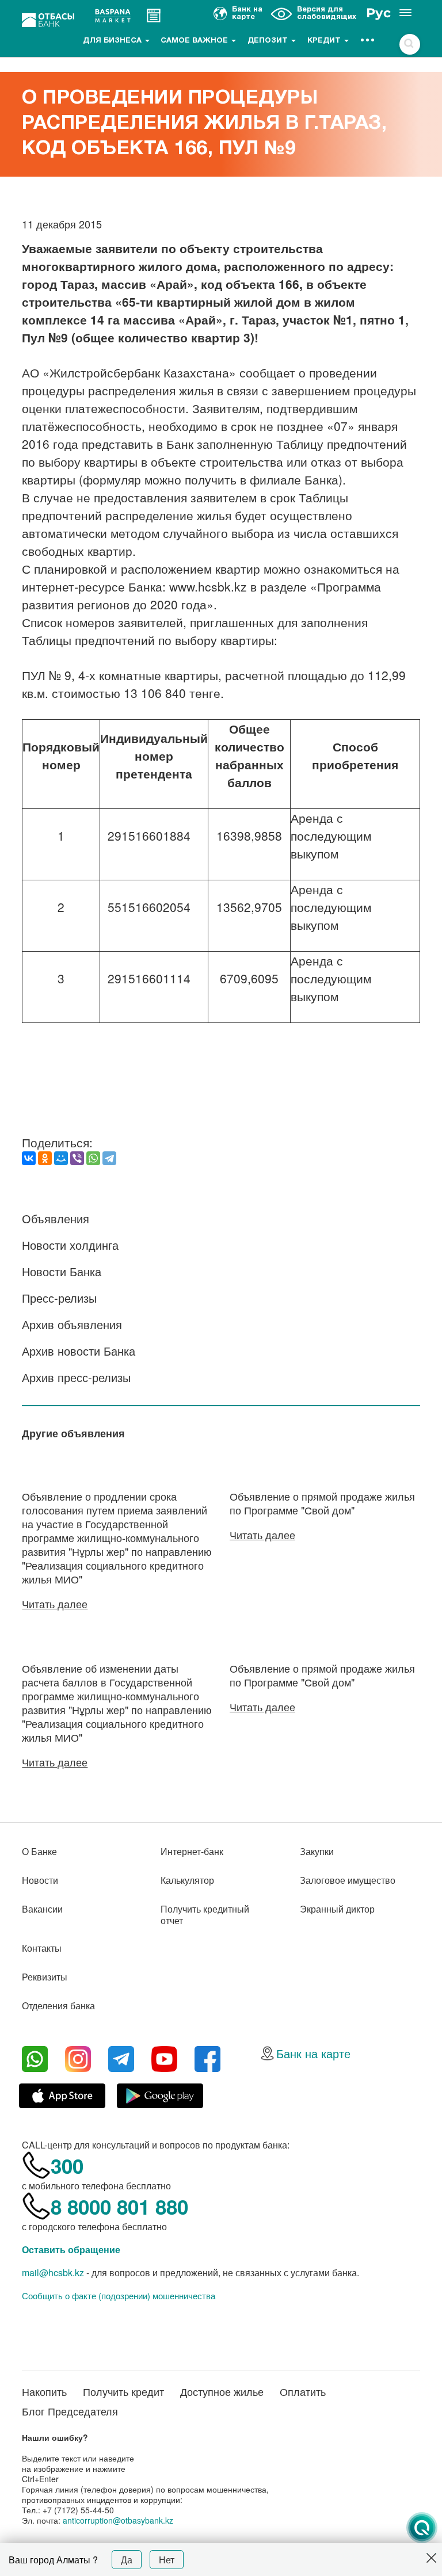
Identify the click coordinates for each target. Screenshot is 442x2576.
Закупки (317, 1851)
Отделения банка (58, 2006)
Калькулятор (187, 1880)
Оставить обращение (71, 2249)
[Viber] (77, 1158)
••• (368, 41)
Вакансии (42, 1909)
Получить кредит (123, 2391)
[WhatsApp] (93, 1158)
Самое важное (195, 41)
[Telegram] (109, 1158)
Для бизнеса (113, 41)
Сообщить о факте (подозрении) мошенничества (119, 2296)
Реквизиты (45, 1977)
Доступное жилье (222, 2391)
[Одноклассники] (45, 1158)
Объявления (56, 1218)
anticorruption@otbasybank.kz (118, 2520)
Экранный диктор (337, 1909)
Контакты (42, 1948)
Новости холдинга (70, 1245)
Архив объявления (72, 1324)
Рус (378, 13)
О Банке (39, 1851)
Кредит (325, 41)
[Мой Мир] (61, 1158)
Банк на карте (313, 2053)
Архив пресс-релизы (76, 1377)
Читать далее (55, 1604)
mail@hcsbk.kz (53, 2272)
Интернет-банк (192, 1851)
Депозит (269, 41)
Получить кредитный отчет (205, 1915)
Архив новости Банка (79, 1351)
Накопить (44, 2391)
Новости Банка (62, 1271)
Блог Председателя (70, 2411)
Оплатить (303, 2391)
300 (67, 2166)
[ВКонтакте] (29, 1158)
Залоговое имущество (348, 1880)
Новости (40, 1880)
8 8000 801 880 (119, 2207)
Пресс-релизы (59, 1298)
